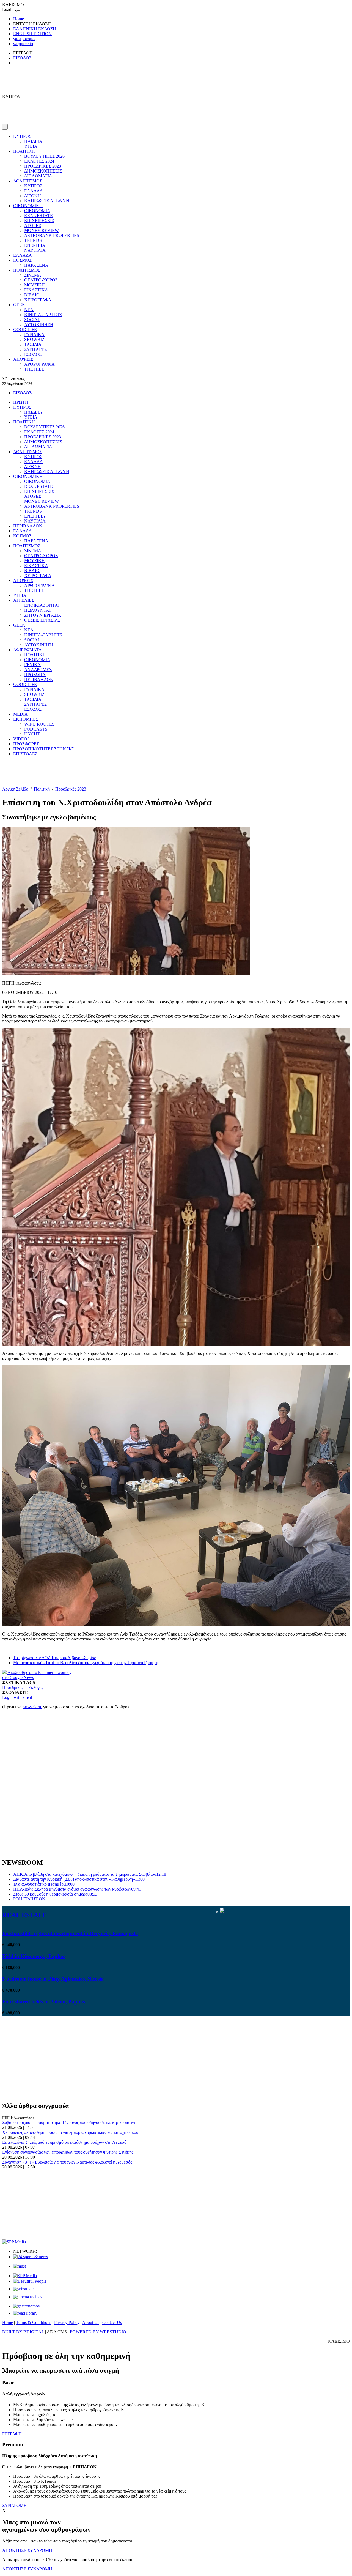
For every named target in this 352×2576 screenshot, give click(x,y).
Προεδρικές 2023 (71, 789)
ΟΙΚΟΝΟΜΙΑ (37, 211)
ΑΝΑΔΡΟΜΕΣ (38, 670)
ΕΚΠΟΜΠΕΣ (26, 719)
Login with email (17, 1697)
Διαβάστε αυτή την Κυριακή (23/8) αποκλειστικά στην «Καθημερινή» (79, 1879)
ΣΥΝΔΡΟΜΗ (15, 2505)
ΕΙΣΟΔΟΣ (22, 58)
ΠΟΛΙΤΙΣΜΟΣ (27, 270)
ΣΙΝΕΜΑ (33, 275)
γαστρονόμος (25, 39)
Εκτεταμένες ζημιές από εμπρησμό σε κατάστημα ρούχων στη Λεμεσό (64, 2142)
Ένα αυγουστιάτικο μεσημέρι (44, 1884)
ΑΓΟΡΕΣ (33, 225)
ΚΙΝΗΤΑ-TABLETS (43, 315)
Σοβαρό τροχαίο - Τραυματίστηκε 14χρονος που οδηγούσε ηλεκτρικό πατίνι (69, 2122)
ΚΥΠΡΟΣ (22, 136)
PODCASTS (36, 729)
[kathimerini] (25, 2276)
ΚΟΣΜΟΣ (22, 260)
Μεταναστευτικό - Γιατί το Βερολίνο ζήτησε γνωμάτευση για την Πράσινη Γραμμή (86, 1663)
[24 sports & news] (31, 2257)
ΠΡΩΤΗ (21, 402)
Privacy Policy (67, 2322)
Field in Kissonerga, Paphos (34, 1956)
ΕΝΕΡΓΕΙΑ (35, 245)
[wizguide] (23, 2289)
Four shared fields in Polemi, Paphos (44, 2002)
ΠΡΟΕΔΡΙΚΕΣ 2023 (43, 166)
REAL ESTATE (38, 216)
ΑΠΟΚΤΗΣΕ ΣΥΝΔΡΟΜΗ (27, 2550)
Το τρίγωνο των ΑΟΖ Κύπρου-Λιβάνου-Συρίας (54, 1658)
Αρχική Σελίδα (15, 789)
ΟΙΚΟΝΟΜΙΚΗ (28, 206)
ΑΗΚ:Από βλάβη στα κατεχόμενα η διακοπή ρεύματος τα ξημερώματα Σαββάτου (90, 1874)
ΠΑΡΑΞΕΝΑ (36, 265)
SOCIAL (32, 320)
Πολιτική (42, 789)
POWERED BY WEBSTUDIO (98, 2332)
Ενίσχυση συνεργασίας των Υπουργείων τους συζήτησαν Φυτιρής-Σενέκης (68, 2152)
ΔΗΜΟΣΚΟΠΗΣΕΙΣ (43, 171)
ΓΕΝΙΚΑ (32, 665)
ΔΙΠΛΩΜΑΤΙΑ (38, 176)
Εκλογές (36, 1687)
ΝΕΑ (29, 310)
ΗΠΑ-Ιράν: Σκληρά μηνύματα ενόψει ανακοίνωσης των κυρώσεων (77, 1889)
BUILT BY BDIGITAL (23, 2332)
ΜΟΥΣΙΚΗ (35, 285)
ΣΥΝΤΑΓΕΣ (35, 349)
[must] (20, 2266)
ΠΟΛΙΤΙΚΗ (24, 151)
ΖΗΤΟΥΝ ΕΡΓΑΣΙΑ (43, 615)
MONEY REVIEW (42, 230)
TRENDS (33, 240)
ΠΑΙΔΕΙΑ (33, 141)
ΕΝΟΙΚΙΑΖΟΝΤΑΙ (42, 605)
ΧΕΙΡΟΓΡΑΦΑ (38, 300)
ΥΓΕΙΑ (31, 146)
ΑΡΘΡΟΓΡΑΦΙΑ (39, 364)
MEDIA (20, 714)
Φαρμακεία (23, 44)
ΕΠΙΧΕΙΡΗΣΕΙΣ (39, 221)
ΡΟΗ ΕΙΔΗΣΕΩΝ (29, 1899)
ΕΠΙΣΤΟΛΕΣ (25, 754)
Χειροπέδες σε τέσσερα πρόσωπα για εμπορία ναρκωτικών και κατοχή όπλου (70, 2132)
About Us (91, 2322)
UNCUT (32, 734)
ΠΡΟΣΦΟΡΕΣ (26, 744)
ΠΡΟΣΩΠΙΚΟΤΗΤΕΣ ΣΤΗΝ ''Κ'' (43, 749)
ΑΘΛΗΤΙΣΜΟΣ (28, 181)
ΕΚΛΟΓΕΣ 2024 (39, 161)
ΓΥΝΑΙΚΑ (34, 334)
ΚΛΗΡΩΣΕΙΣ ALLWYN (47, 201)
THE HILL (34, 369)
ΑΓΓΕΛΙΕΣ (24, 600)
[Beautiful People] (30, 2281)
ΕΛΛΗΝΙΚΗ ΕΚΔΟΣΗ (35, 29)
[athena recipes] (28, 2297)
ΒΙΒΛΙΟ (32, 295)
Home (19, 19)
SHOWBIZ (34, 339)
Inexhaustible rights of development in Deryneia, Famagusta (70, 1933)
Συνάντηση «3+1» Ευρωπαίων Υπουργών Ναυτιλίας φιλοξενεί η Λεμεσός (67, 2162)
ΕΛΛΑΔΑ (34, 191)
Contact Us (112, 2322)
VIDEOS (21, 739)
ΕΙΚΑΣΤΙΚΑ (36, 290)
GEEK (19, 305)
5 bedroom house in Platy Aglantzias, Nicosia (53, 1979)
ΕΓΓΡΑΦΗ (12, 2434)
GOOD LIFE (25, 329)
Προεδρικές (13, 1687)
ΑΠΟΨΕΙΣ (23, 359)
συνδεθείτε (32, 1707)
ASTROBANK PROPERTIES (52, 235)
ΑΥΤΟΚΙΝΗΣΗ (39, 325)
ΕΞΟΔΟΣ (33, 354)
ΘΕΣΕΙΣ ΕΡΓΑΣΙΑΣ (42, 620)
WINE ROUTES (39, 724)
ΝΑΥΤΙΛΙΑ (35, 250)
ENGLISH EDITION (32, 34)
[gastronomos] (26, 2306)
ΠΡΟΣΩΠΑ (35, 675)
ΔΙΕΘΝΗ (33, 196)
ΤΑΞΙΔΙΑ (33, 344)
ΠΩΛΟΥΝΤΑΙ (37, 610)
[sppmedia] (14, 2242)
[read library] (25, 2313)
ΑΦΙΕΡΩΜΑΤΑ (28, 650)
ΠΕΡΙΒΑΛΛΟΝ (28, 526)
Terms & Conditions (34, 2322)
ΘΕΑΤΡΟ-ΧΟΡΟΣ (41, 280)
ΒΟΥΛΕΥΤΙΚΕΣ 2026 (44, 156)
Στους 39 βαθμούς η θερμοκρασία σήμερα (55, 1894)
